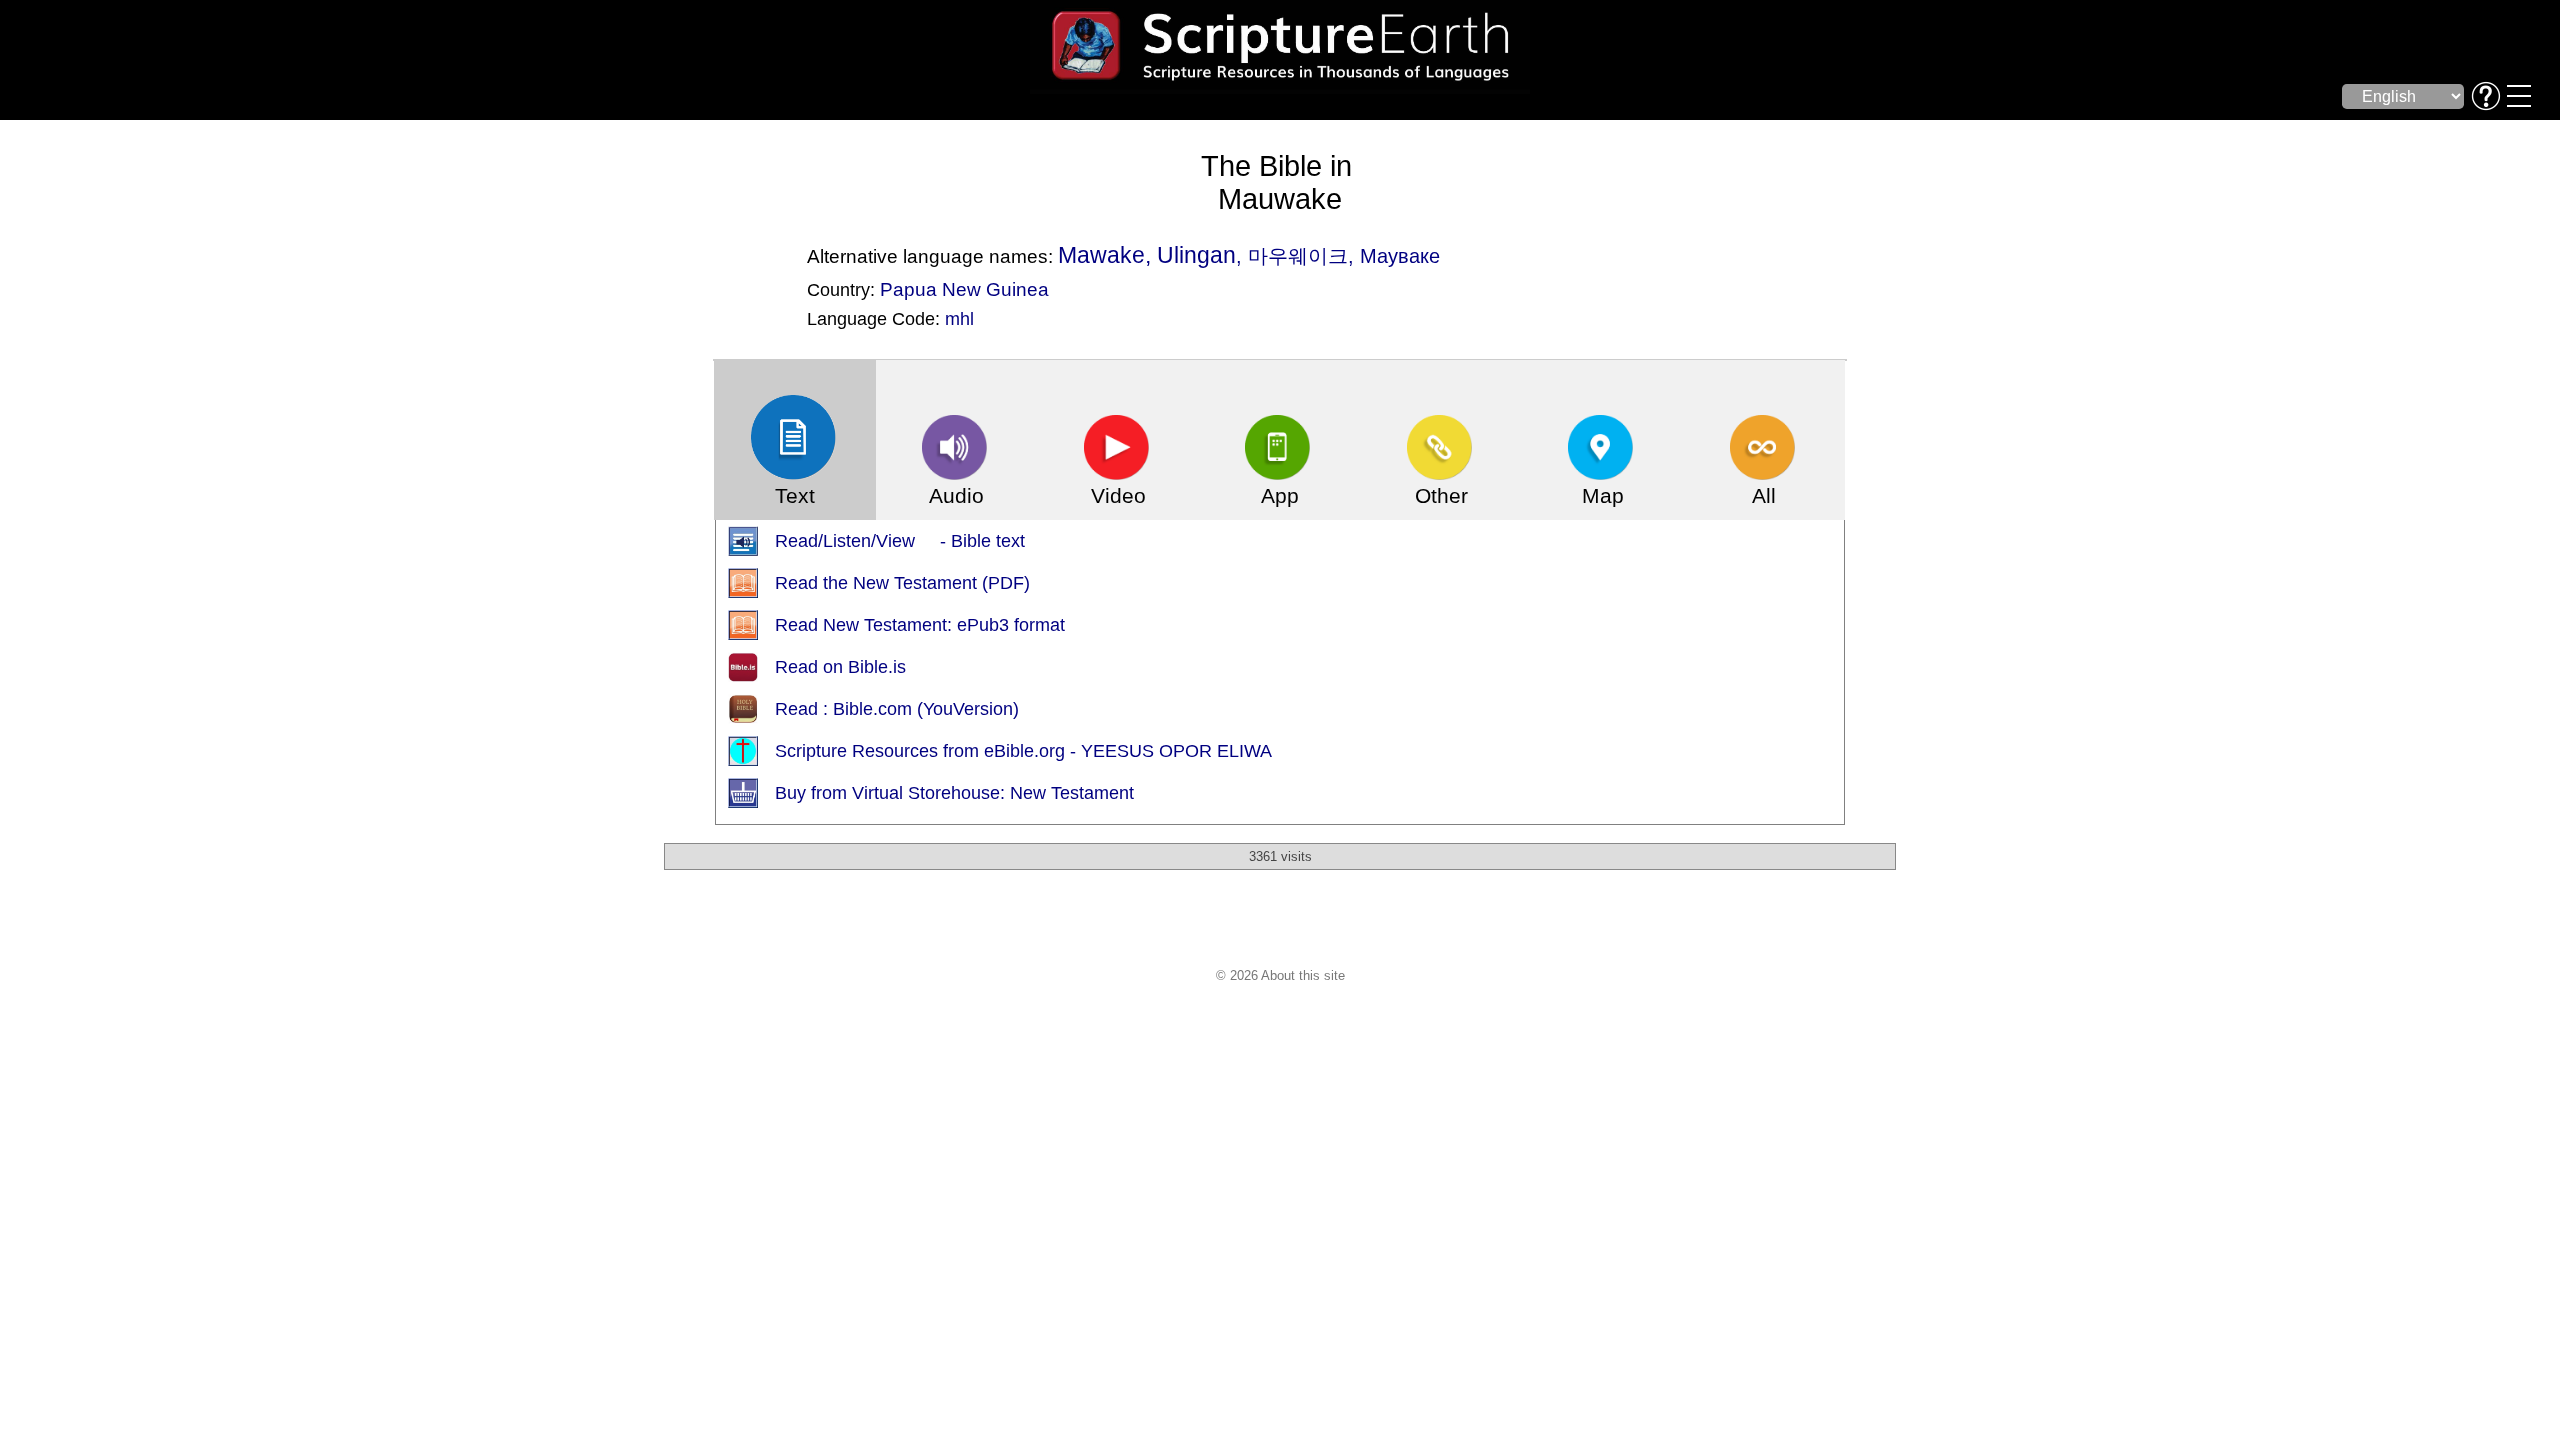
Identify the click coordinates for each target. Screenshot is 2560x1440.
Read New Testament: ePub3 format (920, 625)
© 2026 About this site (1280, 975)
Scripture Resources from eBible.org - (928, 751)
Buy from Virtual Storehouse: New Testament (954, 793)
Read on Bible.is (840, 667)
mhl (959, 319)
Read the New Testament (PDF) (902, 583)
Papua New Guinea (964, 289)
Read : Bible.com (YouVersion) (897, 709)
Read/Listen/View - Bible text (900, 541)
